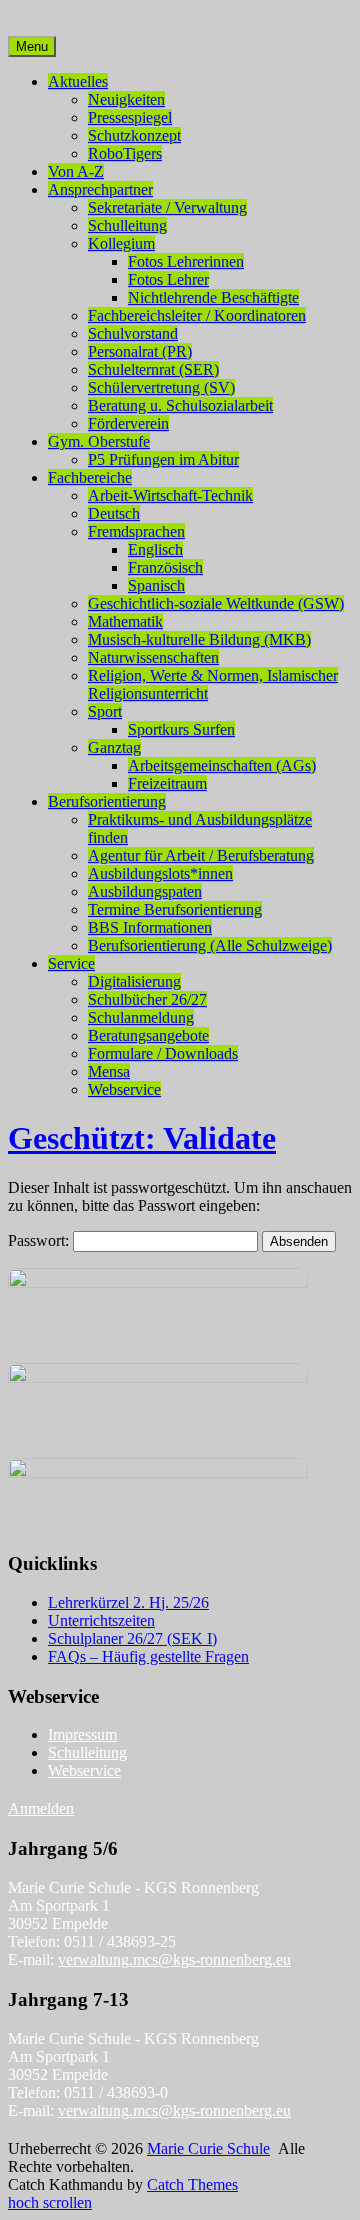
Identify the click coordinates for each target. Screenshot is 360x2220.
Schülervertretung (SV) (161, 387)
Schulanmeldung (141, 1017)
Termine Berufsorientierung (175, 909)
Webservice (124, 1089)
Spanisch (156, 585)
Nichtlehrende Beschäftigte (213, 297)
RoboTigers (125, 153)
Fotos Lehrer (168, 279)
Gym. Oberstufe (99, 441)
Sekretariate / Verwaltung (167, 207)
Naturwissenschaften (153, 657)
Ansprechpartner (100, 189)
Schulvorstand (133, 333)
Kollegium (121, 243)
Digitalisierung (134, 981)
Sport (105, 711)
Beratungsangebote (148, 1035)
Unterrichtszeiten (101, 1620)
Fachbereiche (90, 477)
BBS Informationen (150, 927)
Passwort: (40, 1240)
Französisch (165, 567)
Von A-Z (76, 171)
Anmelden (41, 1808)
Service (71, 963)
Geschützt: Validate (142, 1138)
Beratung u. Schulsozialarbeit (180, 405)
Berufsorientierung (107, 801)
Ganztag (114, 747)
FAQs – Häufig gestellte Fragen (148, 1656)
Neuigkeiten (126, 99)
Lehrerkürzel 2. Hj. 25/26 (128, 1602)
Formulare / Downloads (163, 1053)
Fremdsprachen (136, 531)
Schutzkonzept (134, 135)
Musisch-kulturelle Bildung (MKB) (199, 639)
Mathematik (125, 621)
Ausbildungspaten (145, 891)
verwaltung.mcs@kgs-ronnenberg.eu (174, 1959)
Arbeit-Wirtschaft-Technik (170, 495)
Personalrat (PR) (140, 351)
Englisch (155, 549)
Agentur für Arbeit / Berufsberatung (201, 855)
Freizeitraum (167, 783)
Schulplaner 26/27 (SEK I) (132, 1638)
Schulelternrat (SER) (153, 369)
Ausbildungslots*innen (160, 873)
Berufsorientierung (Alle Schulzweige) (210, 945)
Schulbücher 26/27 (147, 999)
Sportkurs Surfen (181, 729)
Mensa (109, 1071)
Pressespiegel (130, 117)
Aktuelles (78, 81)
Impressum (82, 1734)
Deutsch (114, 513)
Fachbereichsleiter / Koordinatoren (197, 315)
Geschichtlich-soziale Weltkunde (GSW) (216, 603)
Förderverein (128, 423)
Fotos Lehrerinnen (186, 261)
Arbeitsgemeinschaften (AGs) (222, 765)
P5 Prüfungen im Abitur (163, 459)
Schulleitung (127, 225)
